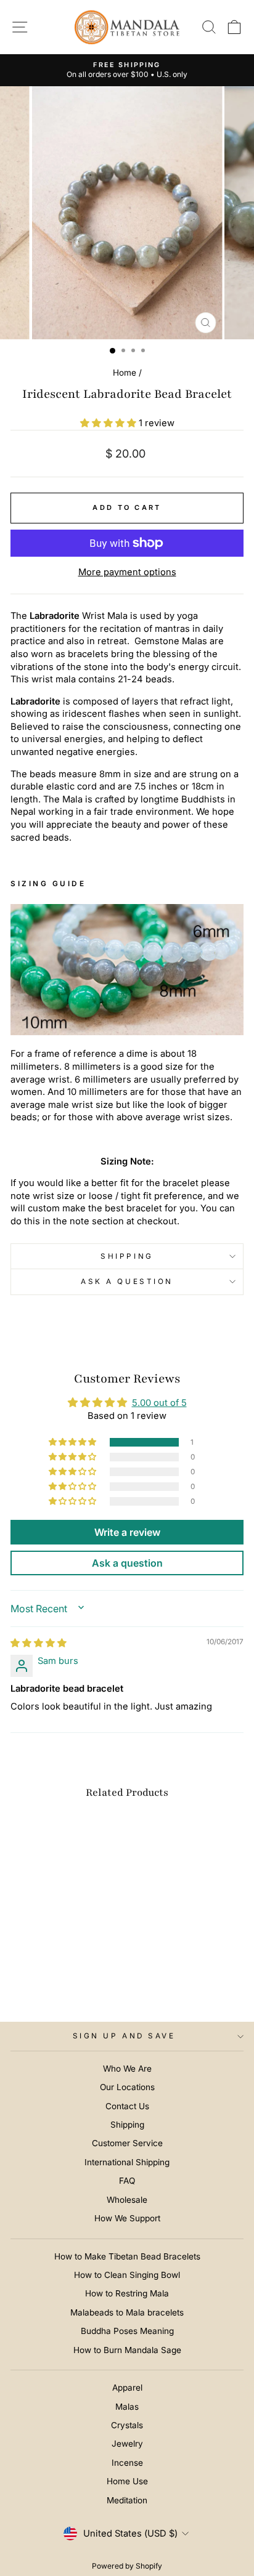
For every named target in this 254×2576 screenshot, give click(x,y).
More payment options (127, 572)
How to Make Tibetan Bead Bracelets (127, 2256)
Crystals (127, 2425)
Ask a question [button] (127, 1563)
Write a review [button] (127, 1532)
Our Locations (127, 2087)
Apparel (127, 2388)
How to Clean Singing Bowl (127, 2275)
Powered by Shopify (127, 2566)
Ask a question (127, 1282)
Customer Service (127, 2143)
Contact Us (127, 2106)
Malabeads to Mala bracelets (127, 2312)
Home (125, 373)
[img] (39, 1643)
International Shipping (127, 2162)
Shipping (127, 1256)
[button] (109, 423)
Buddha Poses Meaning (127, 2331)
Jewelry (127, 2444)
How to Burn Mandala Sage (127, 2350)
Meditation (127, 2500)
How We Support (127, 2218)
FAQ (127, 2181)
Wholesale (127, 2200)
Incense (127, 2463)
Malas (127, 2407)
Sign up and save (124, 2036)
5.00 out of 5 (159, 1403)
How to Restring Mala (127, 2293)
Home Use (127, 2481)
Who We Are (127, 2069)
